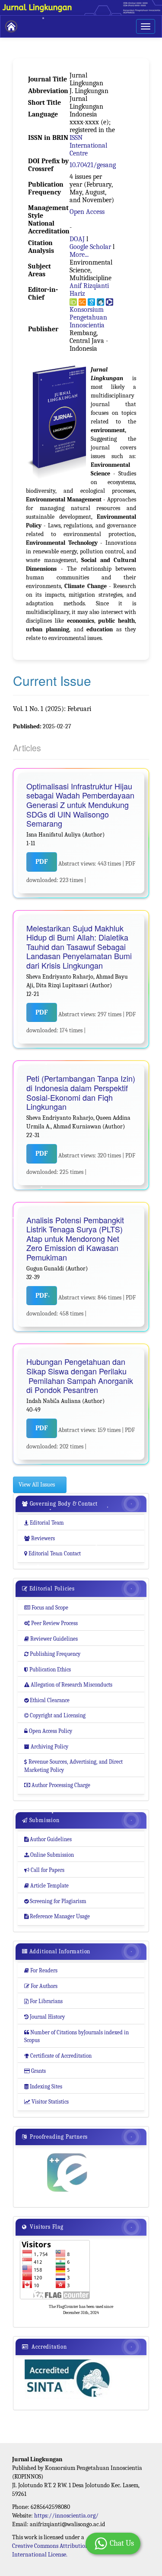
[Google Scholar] (91, 302)
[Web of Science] (110, 302)
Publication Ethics (48, 1669)
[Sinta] (100, 302)
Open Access (87, 212)
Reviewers (40, 1538)
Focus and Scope (46, 1608)
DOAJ (77, 239)
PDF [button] (42, 862)
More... (79, 255)
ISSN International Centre (88, 145)
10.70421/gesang (93, 165)
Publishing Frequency (52, 1654)
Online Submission (49, 1855)
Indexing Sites (43, 2086)
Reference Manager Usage (57, 1916)
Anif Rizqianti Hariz (89, 290)
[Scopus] (82, 302)
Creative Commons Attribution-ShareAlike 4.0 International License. (69, 2550)
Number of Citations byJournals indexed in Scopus (76, 2036)
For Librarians (43, 2001)
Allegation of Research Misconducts (68, 1685)
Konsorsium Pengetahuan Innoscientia (88, 317)
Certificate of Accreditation (58, 2056)
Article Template (46, 1886)
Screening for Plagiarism (55, 1901)
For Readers (41, 1970)
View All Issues (37, 1485)
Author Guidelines (48, 1839)
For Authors (41, 1986)
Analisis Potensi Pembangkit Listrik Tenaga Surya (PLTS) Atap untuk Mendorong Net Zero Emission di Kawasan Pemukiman (75, 1239)
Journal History (44, 2017)
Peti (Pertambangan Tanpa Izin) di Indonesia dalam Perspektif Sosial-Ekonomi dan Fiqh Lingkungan (81, 1092)
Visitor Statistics (46, 2102)
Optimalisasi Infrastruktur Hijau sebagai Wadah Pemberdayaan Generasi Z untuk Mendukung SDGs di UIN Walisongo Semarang (80, 805)
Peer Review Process (51, 1623)
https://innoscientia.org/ (66, 2516)
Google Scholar (90, 247)
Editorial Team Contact (52, 1553)
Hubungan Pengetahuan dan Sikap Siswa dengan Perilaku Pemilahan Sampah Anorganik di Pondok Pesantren (80, 1376)
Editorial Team (44, 1523)
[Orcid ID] (73, 302)
